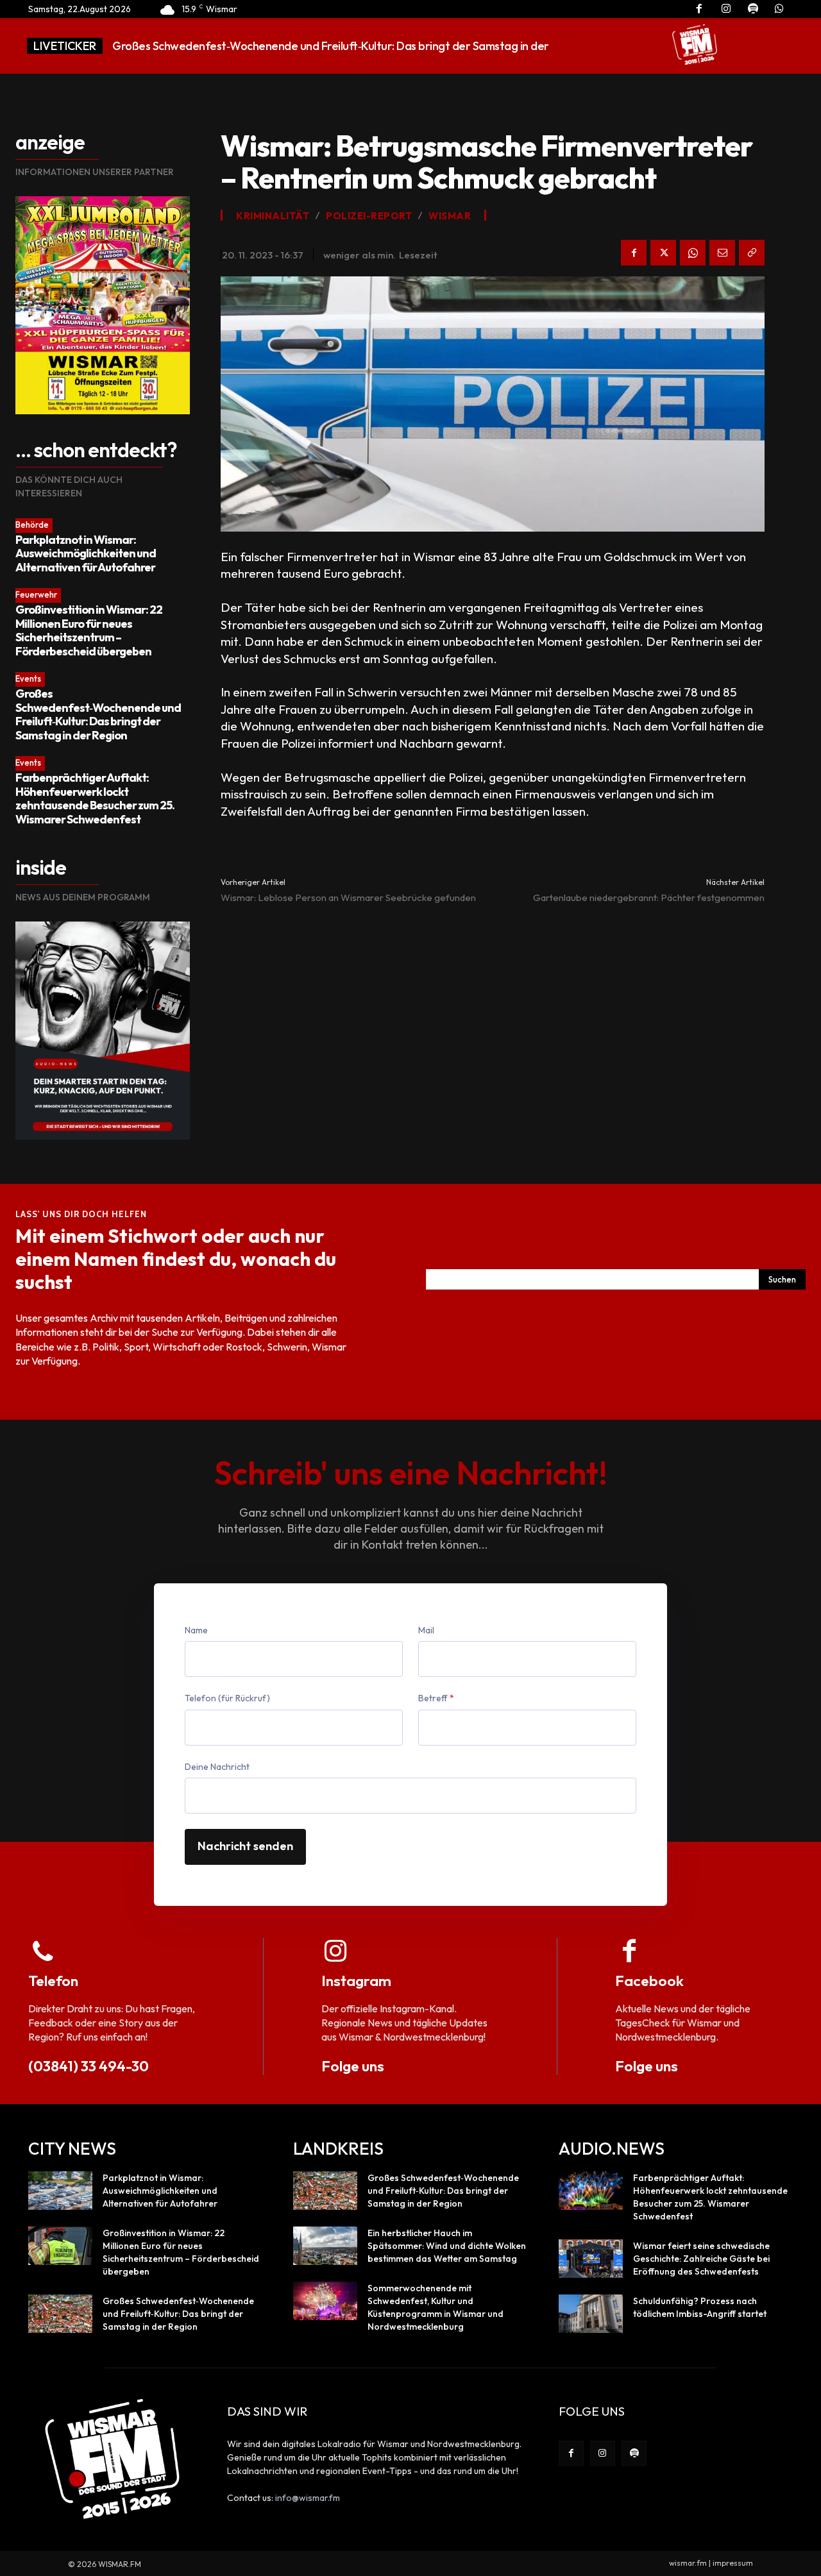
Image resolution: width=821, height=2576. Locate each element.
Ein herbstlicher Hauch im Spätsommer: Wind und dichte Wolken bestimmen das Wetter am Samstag (447, 2246)
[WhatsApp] (693, 253)
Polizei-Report (369, 216)
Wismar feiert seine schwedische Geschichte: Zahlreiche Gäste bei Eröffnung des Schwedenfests (701, 2259)
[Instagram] (603, 2453)
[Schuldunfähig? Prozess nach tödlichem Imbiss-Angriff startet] (591, 2314)
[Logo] (695, 44)
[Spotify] (634, 2453)
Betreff (436, 1698)
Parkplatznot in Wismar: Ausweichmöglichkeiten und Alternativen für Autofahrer (86, 553)
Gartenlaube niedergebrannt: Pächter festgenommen (649, 897)
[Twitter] (663, 253)
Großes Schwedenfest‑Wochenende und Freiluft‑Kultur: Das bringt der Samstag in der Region (98, 714)
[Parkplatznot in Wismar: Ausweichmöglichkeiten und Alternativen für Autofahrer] (60, 2191)
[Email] (722, 253)
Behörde (32, 525)
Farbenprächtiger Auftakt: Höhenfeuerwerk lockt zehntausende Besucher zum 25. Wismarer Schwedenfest (95, 798)
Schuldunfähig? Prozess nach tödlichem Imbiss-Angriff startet (700, 2307)
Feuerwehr (36, 594)
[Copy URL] (752, 253)
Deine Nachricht (217, 1767)
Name (196, 1630)
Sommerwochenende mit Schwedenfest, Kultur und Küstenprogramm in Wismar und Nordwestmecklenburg (436, 2307)
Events (28, 678)
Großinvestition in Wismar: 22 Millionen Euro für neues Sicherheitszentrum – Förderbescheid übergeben (89, 630)
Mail (426, 1630)
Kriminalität (273, 216)
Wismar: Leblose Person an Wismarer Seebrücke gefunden (348, 897)
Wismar (450, 216)
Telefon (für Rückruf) (227, 1698)
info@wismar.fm (308, 2498)
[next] (622, 46)
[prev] (601, 46)
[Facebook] (634, 253)
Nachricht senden (245, 1846)
